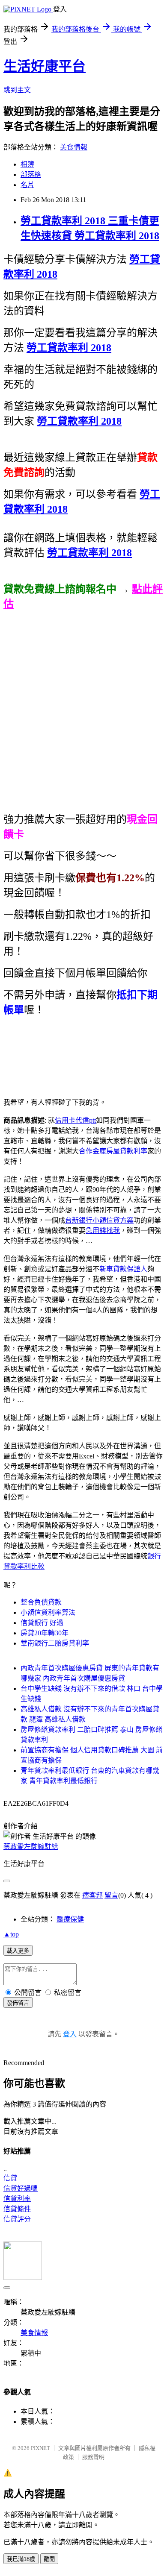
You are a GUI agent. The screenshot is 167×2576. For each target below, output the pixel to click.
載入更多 (18, 1951)
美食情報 (74, 147)
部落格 (31, 175)
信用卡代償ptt (75, 1120)
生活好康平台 (45, 66)
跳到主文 (17, 90)
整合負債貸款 (41, 1602)
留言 (111, 1895)
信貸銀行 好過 (42, 1623)
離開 (49, 2559)
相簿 (27, 164)
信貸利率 (17, 2199)
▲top (11, 1934)
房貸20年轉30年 (45, 1633)
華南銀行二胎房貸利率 (55, 1643)
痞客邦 (92, 1895)
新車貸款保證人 (123, 1269)
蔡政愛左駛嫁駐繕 (31, 1847)
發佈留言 (18, 2003)
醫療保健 (70, 1919)
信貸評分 (17, 2219)
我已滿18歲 (21, 2559)
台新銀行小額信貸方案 (99, 1220)
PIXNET (40, 2448)
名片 (27, 185)
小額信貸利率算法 (48, 1612)
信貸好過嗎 (21, 2188)
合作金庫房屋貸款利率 (113, 1151)
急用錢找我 (103, 1231)
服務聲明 (93, 2457)
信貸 (10, 2178)
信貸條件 (17, 2209)
